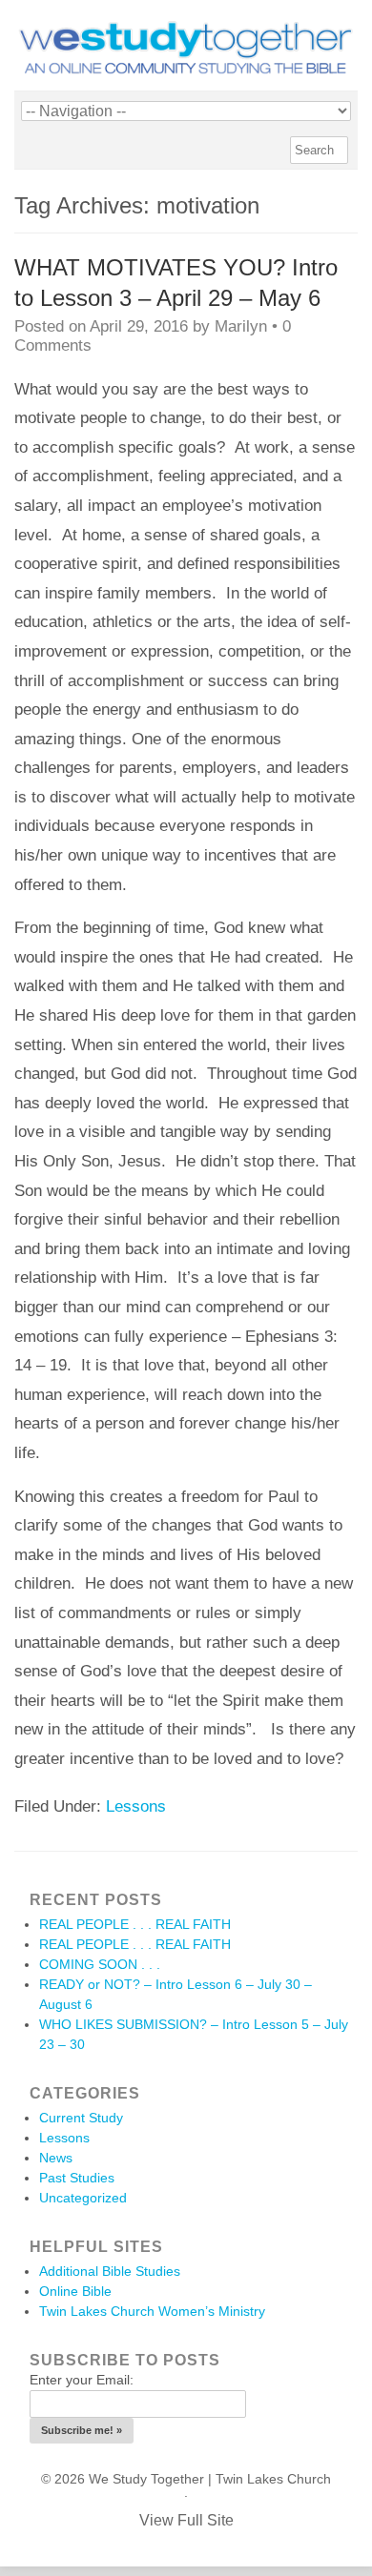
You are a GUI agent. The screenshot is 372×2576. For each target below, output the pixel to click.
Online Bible (75, 2291)
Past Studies (77, 2178)
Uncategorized (83, 2198)
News (56, 2158)
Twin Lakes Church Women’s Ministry (152, 2311)
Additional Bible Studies (110, 2271)
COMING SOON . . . (100, 1964)
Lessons (136, 1806)
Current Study (81, 2118)
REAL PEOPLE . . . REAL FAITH (135, 1924)
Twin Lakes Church (273, 2479)
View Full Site (186, 2520)
